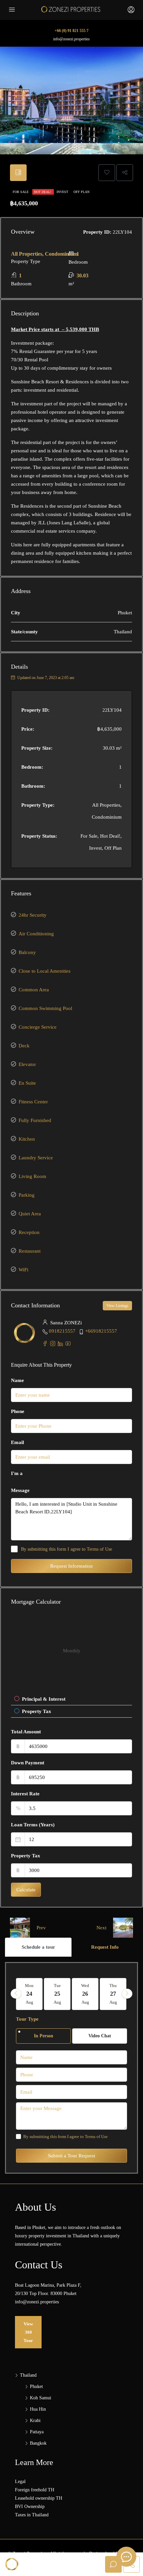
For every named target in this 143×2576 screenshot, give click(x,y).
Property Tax (26, 1856)
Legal (20, 2481)
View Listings (117, 1306)
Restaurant (30, 1251)
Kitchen (27, 1139)
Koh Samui (41, 2398)
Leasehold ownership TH (39, 2498)
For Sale (21, 192)
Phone (18, 1411)
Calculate (26, 1890)
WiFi (23, 1270)
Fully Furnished (35, 1120)
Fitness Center (33, 1102)
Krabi (35, 2420)
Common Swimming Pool (45, 1008)
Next (101, 1928)
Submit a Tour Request (71, 2156)
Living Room (32, 1176)
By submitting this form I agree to (67, 1549)
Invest (63, 192)
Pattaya (37, 2432)
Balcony (27, 952)
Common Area (34, 990)
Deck (24, 1046)
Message (20, 1490)
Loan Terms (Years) (33, 1825)
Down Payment (28, 1763)
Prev (41, 1928)
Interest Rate (25, 1794)
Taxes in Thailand (32, 2515)
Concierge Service (38, 1027)
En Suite (27, 1083)
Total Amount (26, 1732)
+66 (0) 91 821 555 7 (71, 31)
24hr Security (33, 915)
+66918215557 (101, 1331)
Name (17, 1380)
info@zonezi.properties (71, 39)
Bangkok (38, 2443)
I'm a (17, 1473)
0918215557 (62, 1331)
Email (17, 1442)
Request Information (71, 1566)
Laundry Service (36, 1158)
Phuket (36, 2386)
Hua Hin (38, 2409)
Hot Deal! (43, 192)
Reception (29, 1232)
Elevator (27, 1064)
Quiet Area (30, 1214)
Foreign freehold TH (35, 2490)
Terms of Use (99, 1549)
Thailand (28, 2375)
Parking (27, 1195)
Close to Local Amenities (45, 971)
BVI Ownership (30, 2506)
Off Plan (81, 192)
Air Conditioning (36, 934)
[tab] (18, 173)
